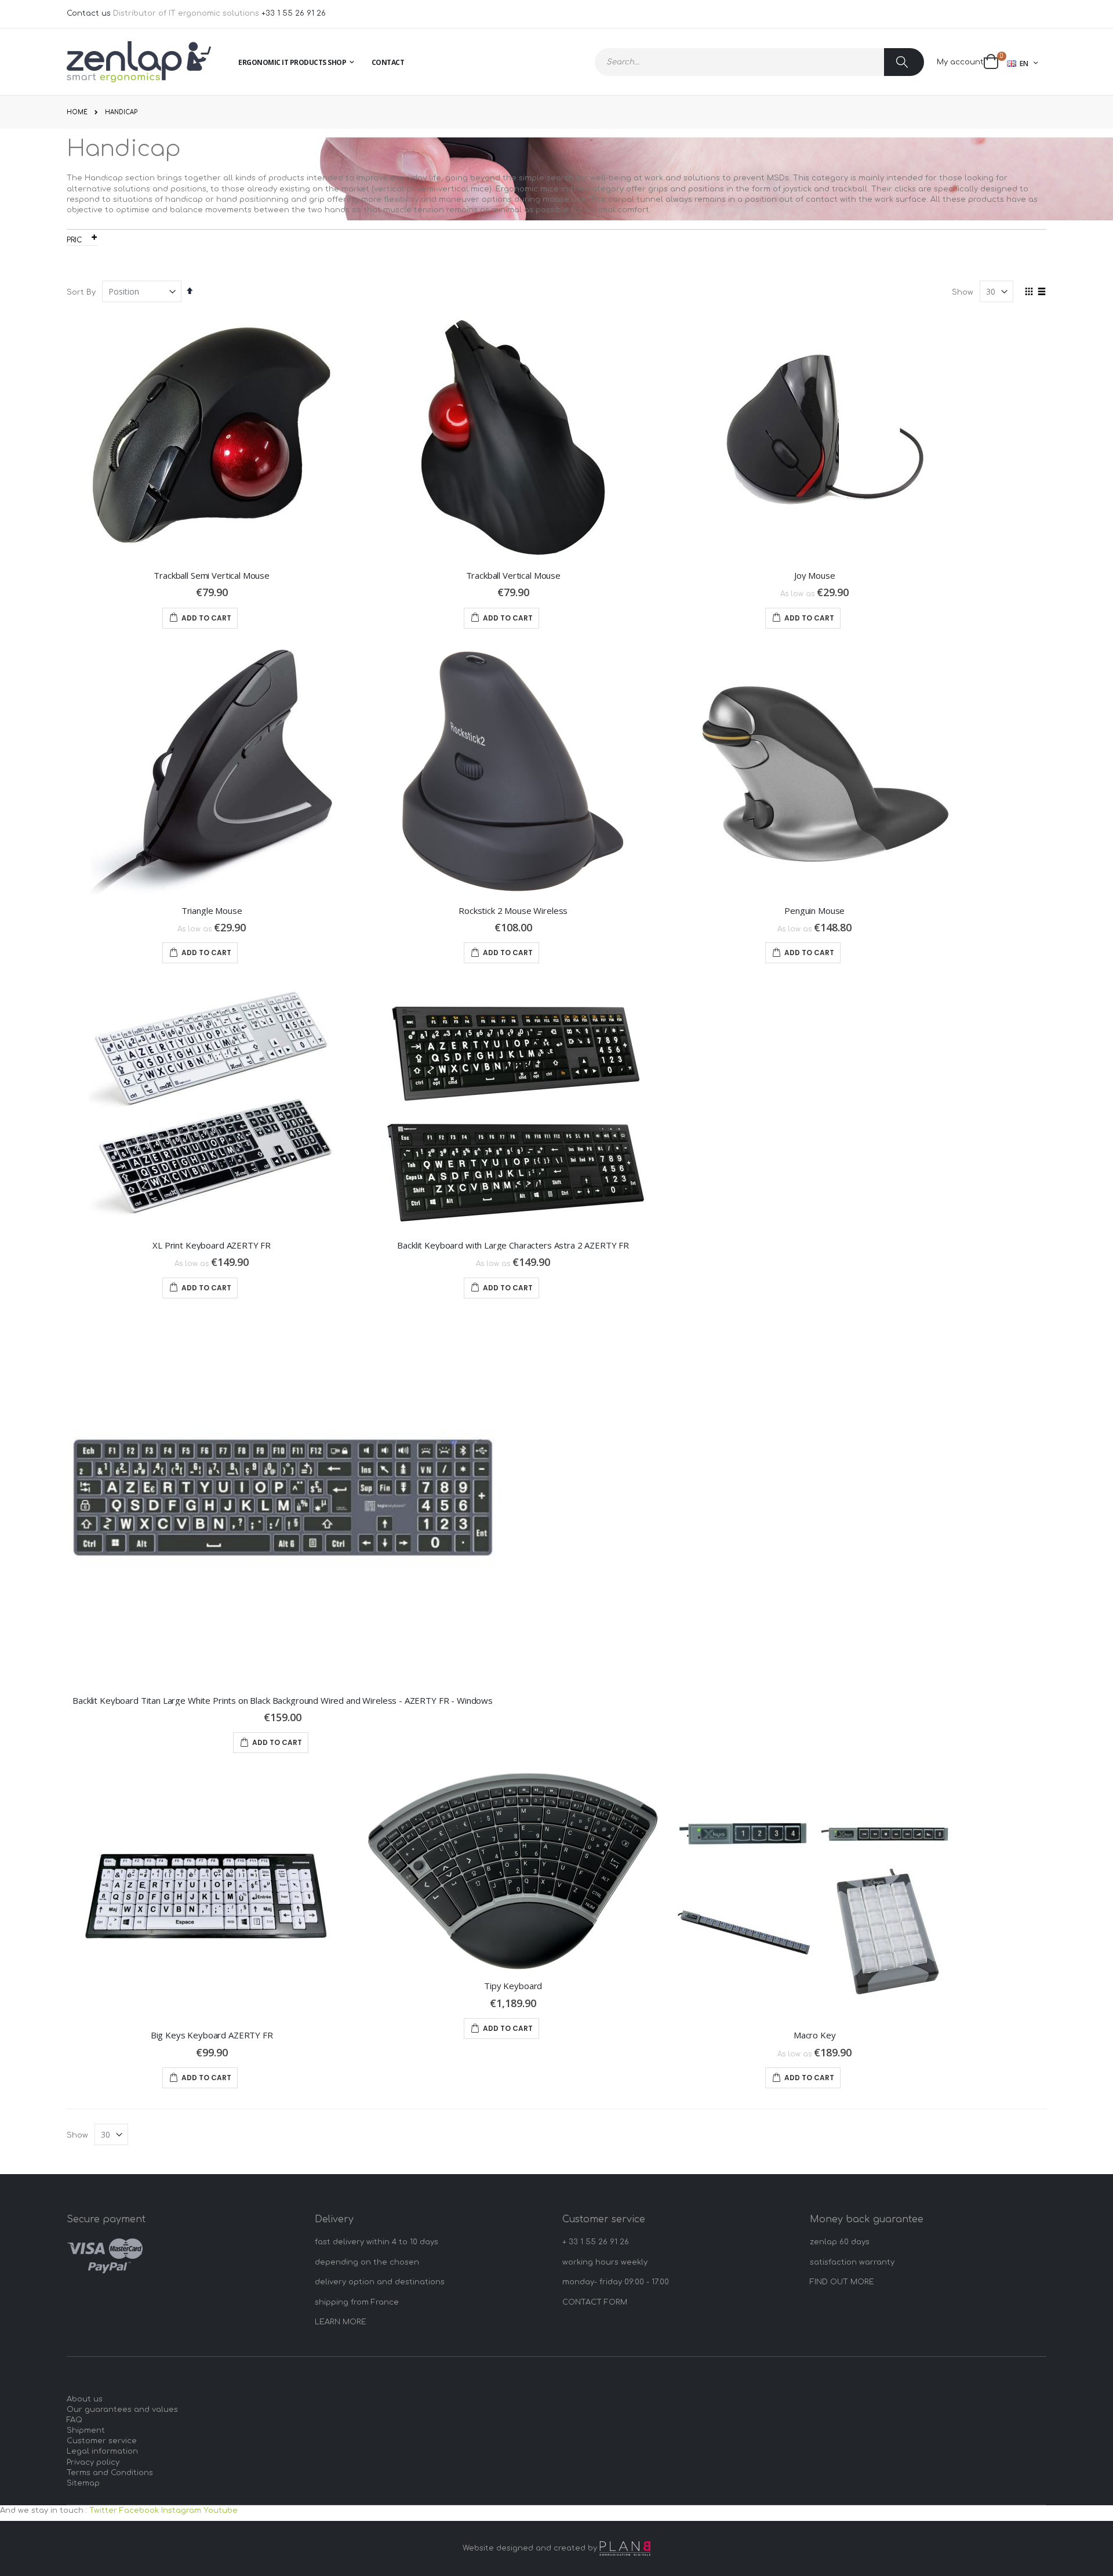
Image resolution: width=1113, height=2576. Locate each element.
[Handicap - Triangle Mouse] (212, 772)
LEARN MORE (341, 2322)
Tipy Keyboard (513, 1986)
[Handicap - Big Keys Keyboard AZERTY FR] (212, 1896)
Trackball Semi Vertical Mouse (212, 575)
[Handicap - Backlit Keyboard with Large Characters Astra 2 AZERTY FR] (513, 1106)
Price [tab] (77, 240)
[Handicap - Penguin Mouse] (814, 772)
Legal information (102, 2451)
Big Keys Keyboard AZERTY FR (212, 2035)
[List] (1042, 292)
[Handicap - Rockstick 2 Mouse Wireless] (513, 772)
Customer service (102, 2441)
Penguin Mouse (814, 910)
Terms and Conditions (110, 2473)
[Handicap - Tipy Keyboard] (513, 1871)
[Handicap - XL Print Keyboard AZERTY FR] (212, 1106)
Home (77, 112)
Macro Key (815, 2035)
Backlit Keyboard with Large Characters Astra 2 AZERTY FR (513, 1245)
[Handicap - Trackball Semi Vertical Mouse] (212, 436)
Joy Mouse (815, 575)
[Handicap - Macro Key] (814, 1896)
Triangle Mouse (212, 910)
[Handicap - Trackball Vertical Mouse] (513, 436)
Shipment (86, 2430)
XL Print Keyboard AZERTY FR (212, 1245)
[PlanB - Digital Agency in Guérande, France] (625, 2548)
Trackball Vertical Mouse (513, 575)
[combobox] (759, 62)
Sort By (81, 292)
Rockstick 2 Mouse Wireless (513, 910)
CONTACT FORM (595, 2302)
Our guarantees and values (122, 2410)
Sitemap (83, 2483)
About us (85, 2399)
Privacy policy (93, 2462)
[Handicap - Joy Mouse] (814, 436)
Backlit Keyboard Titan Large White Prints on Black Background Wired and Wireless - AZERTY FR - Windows (283, 1700)
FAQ (74, 2420)
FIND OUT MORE (842, 2282)
